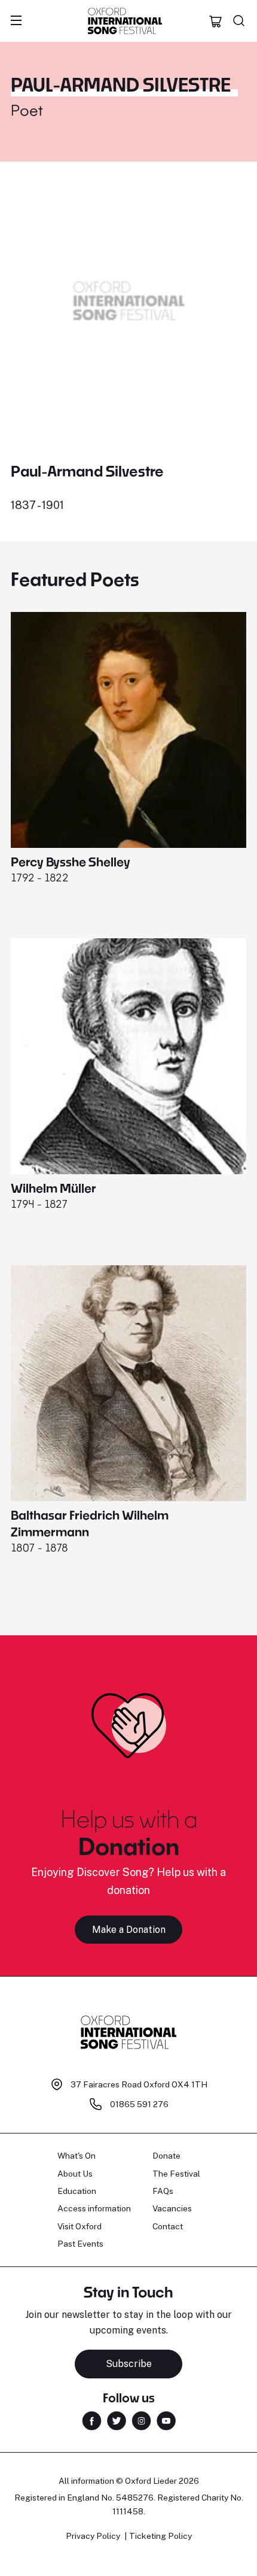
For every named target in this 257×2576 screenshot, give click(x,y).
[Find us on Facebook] (92, 2420)
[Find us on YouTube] (166, 2420)
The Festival (176, 2174)
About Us (75, 2174)
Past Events (80, 2244)
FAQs (163, 2191)
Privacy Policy (93, 2536)
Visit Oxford (79, 2226)
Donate (166, 2156)
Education (77, 2191)
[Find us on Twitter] (117, 2420)
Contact (168, 2226)
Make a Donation (129, 1930)
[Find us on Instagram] (141, 2420)
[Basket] (216, 21)
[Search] (239, 21)
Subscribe (129, 2364)
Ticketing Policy (160, 2536)
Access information (94, 2208)
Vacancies (172, 2208)
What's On (77, 2156)
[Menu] (16, 21)
